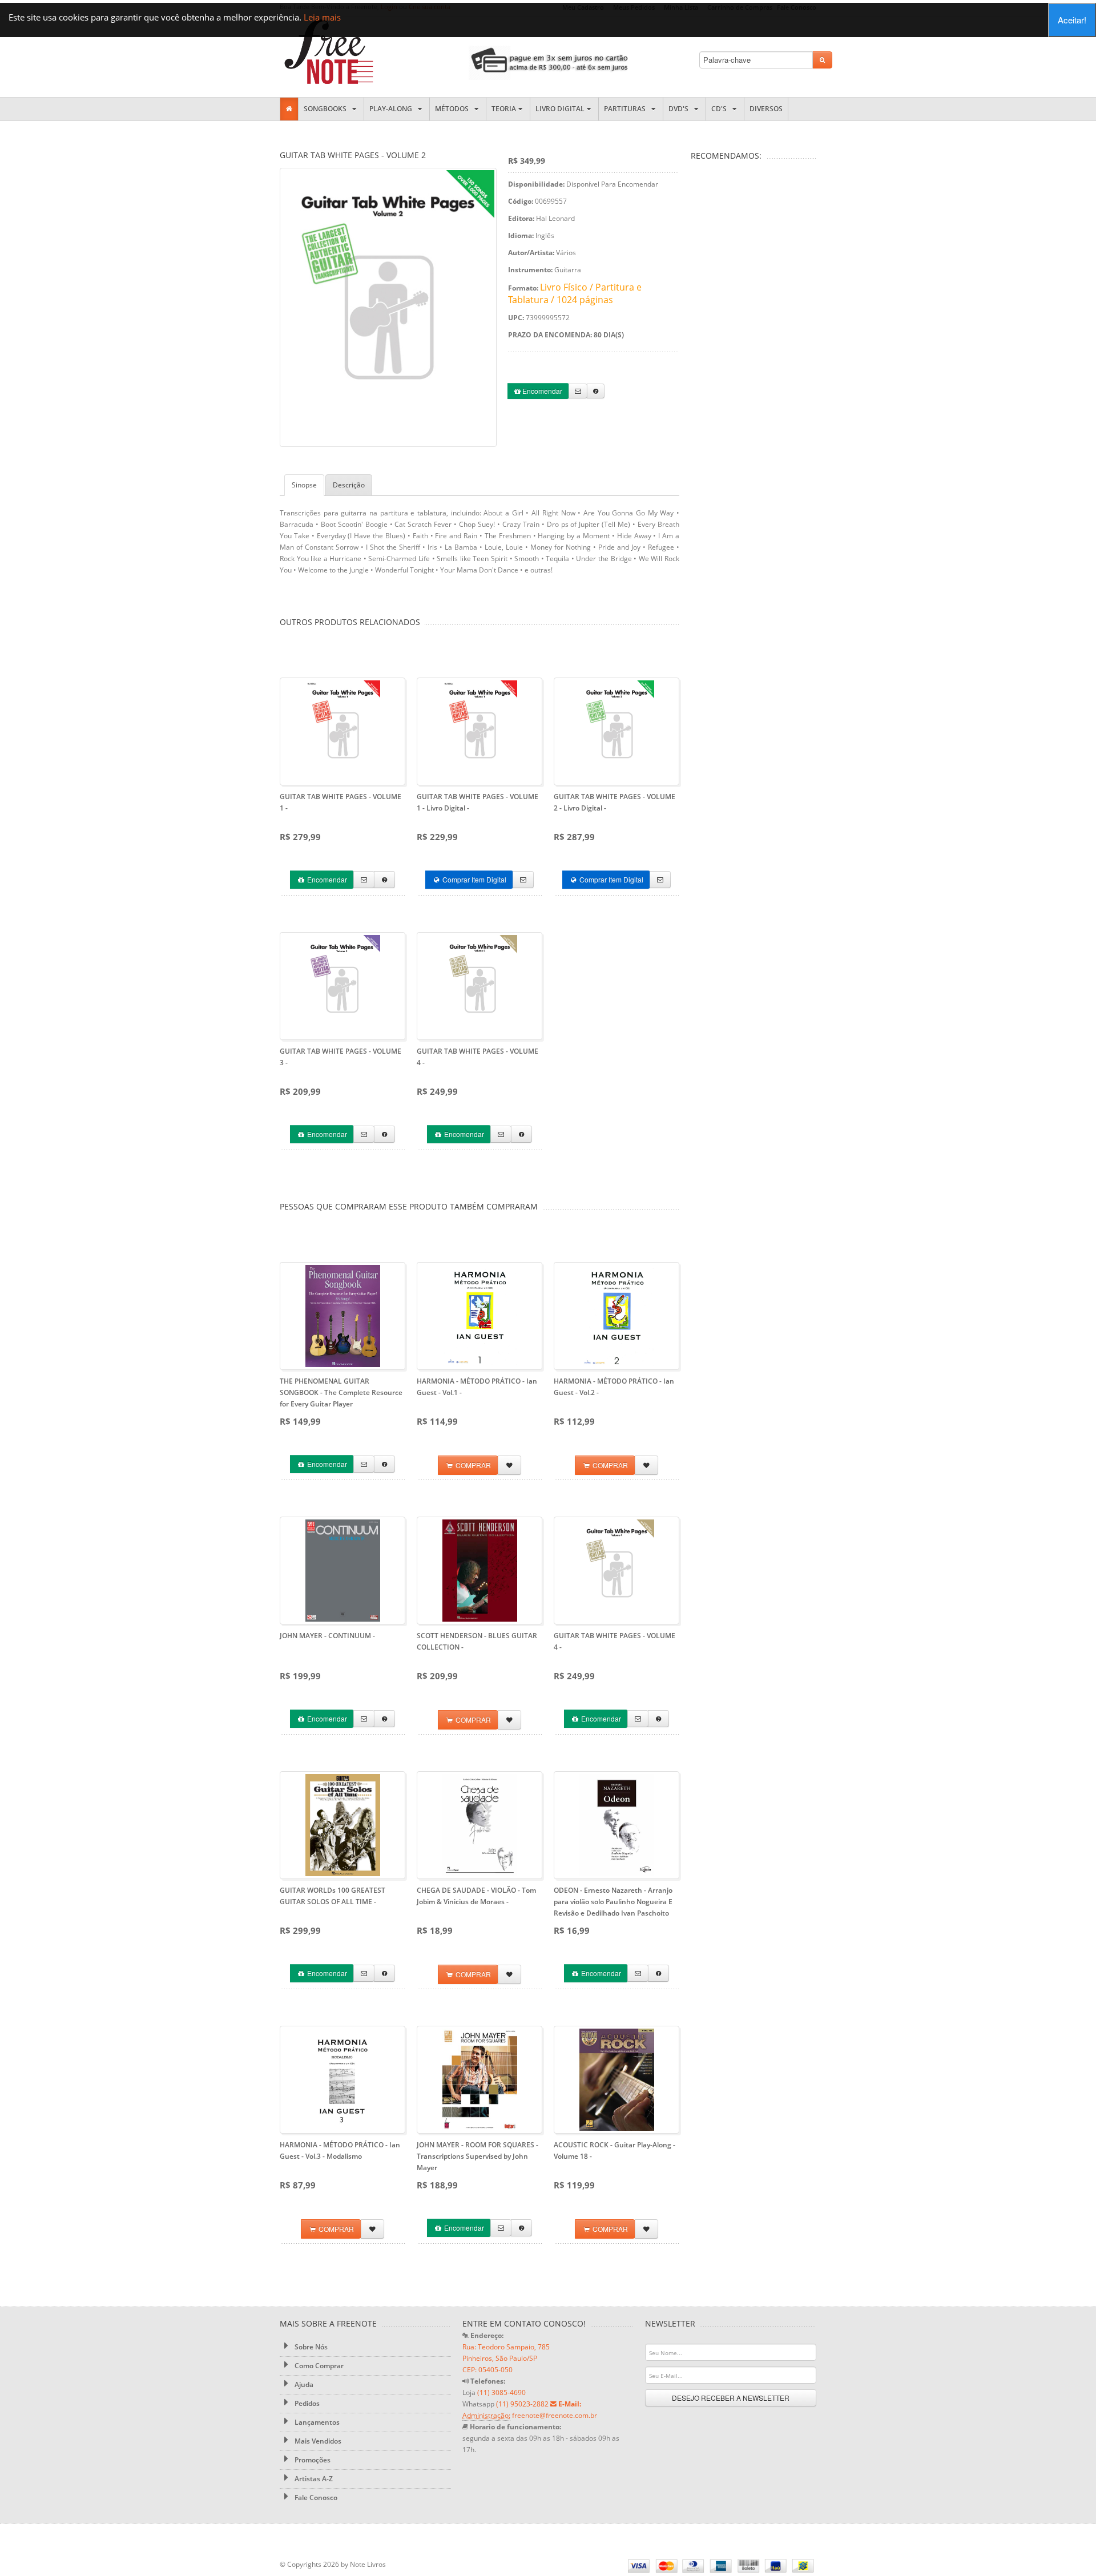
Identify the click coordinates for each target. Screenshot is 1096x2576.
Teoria (504, 109)
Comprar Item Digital (474, 879)
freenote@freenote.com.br (555, 2415)
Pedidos (306, 2403)
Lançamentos (316, 2422)
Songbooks (327, 109)
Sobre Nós (310, 2347)
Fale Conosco (315, 2498)
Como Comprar (318, 2366)
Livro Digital (560, 109)
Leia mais (322, 17)
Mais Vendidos (317, 2441)
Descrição (349, 485)
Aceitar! (1072, 20)
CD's (721, 109)
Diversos (766, 109)
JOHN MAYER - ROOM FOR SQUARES (478, 2156)
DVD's (680, 109)
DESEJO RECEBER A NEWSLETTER (731, 2398)
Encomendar (541, 391)
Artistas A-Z (313, 2479)
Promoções (312, 2460)
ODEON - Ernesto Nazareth (613, 1902)
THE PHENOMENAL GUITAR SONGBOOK (341, 1392)
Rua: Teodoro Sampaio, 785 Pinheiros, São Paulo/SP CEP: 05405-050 (506, 2358)
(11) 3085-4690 (501, 2392)
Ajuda (303, 2384)
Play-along (392, 109)
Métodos (454, 109)
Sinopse (304, 485)
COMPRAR (472, 1465)
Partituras (626, 109)
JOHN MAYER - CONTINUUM (327, 1636)
